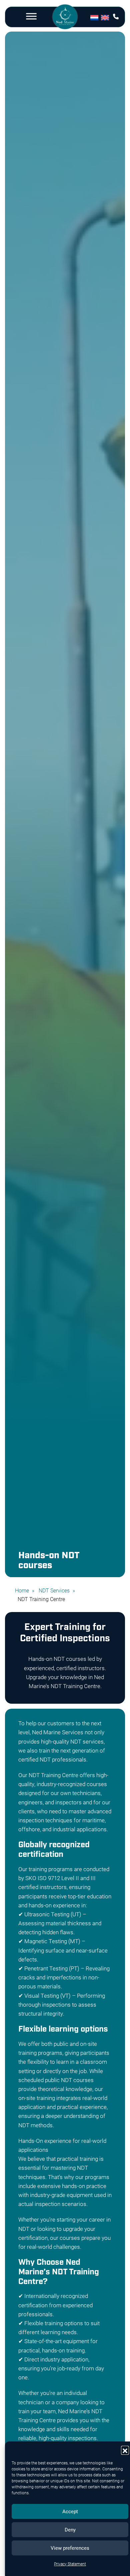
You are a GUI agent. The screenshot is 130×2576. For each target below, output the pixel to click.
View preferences (70, 2548)
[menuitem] (96, 17)
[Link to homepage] (65, 18)
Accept (70, 2511)
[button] (125, 2450)
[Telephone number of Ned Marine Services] (116, 16)
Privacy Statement (70, 2564)
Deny (70, 2529)
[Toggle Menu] (31, 16)
